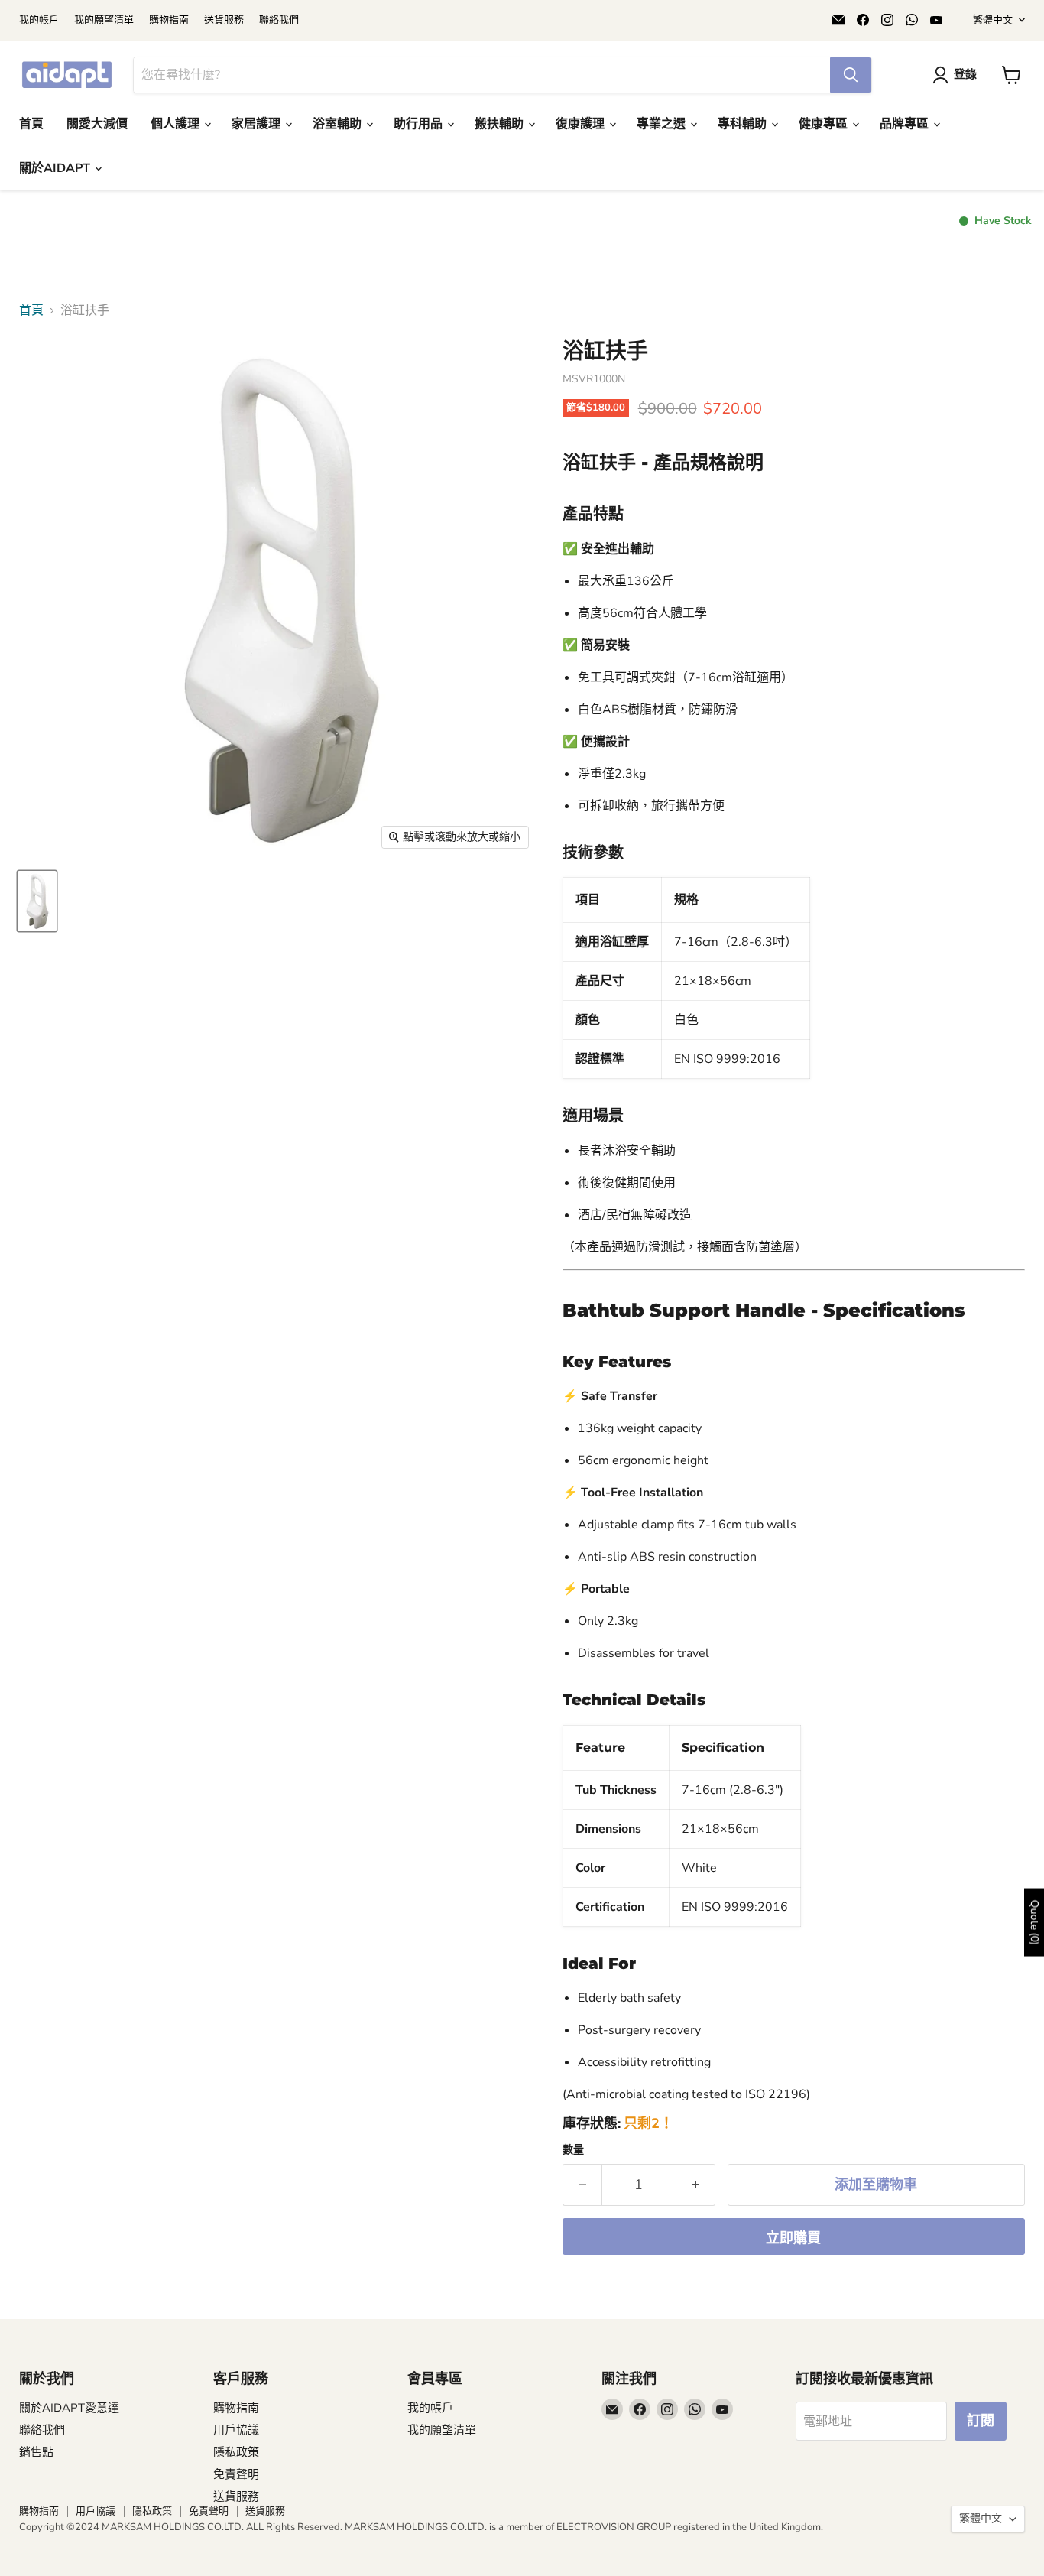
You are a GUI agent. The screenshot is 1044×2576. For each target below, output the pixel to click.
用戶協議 (236, 2430)
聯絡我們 (279, 20)
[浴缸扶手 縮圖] (37, 901)
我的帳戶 (39, 20)
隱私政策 (236, 2452)
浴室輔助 (339, 124)
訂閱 (981, 2421)
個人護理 (177, 124)
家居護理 (258, 124)
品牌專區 (906, 124)
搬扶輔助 (501, 124)
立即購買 (793, 2238)
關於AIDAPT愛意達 (69, 2408)
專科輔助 (744, 124)
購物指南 (169, 20)
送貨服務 (224, 20)
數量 (573, 2150)
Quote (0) (1034, 1922)
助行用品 (420, 124)
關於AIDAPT (56, 168)
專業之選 (663, 124)
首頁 (31, 124)
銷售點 (36, 2452)
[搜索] (851, 75)
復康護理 (582, 124)
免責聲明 (236, 2474)
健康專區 (825, 124)
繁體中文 (993, 20)
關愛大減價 (97, 124)
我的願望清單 (104, 20)
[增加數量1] (696, 2185)
